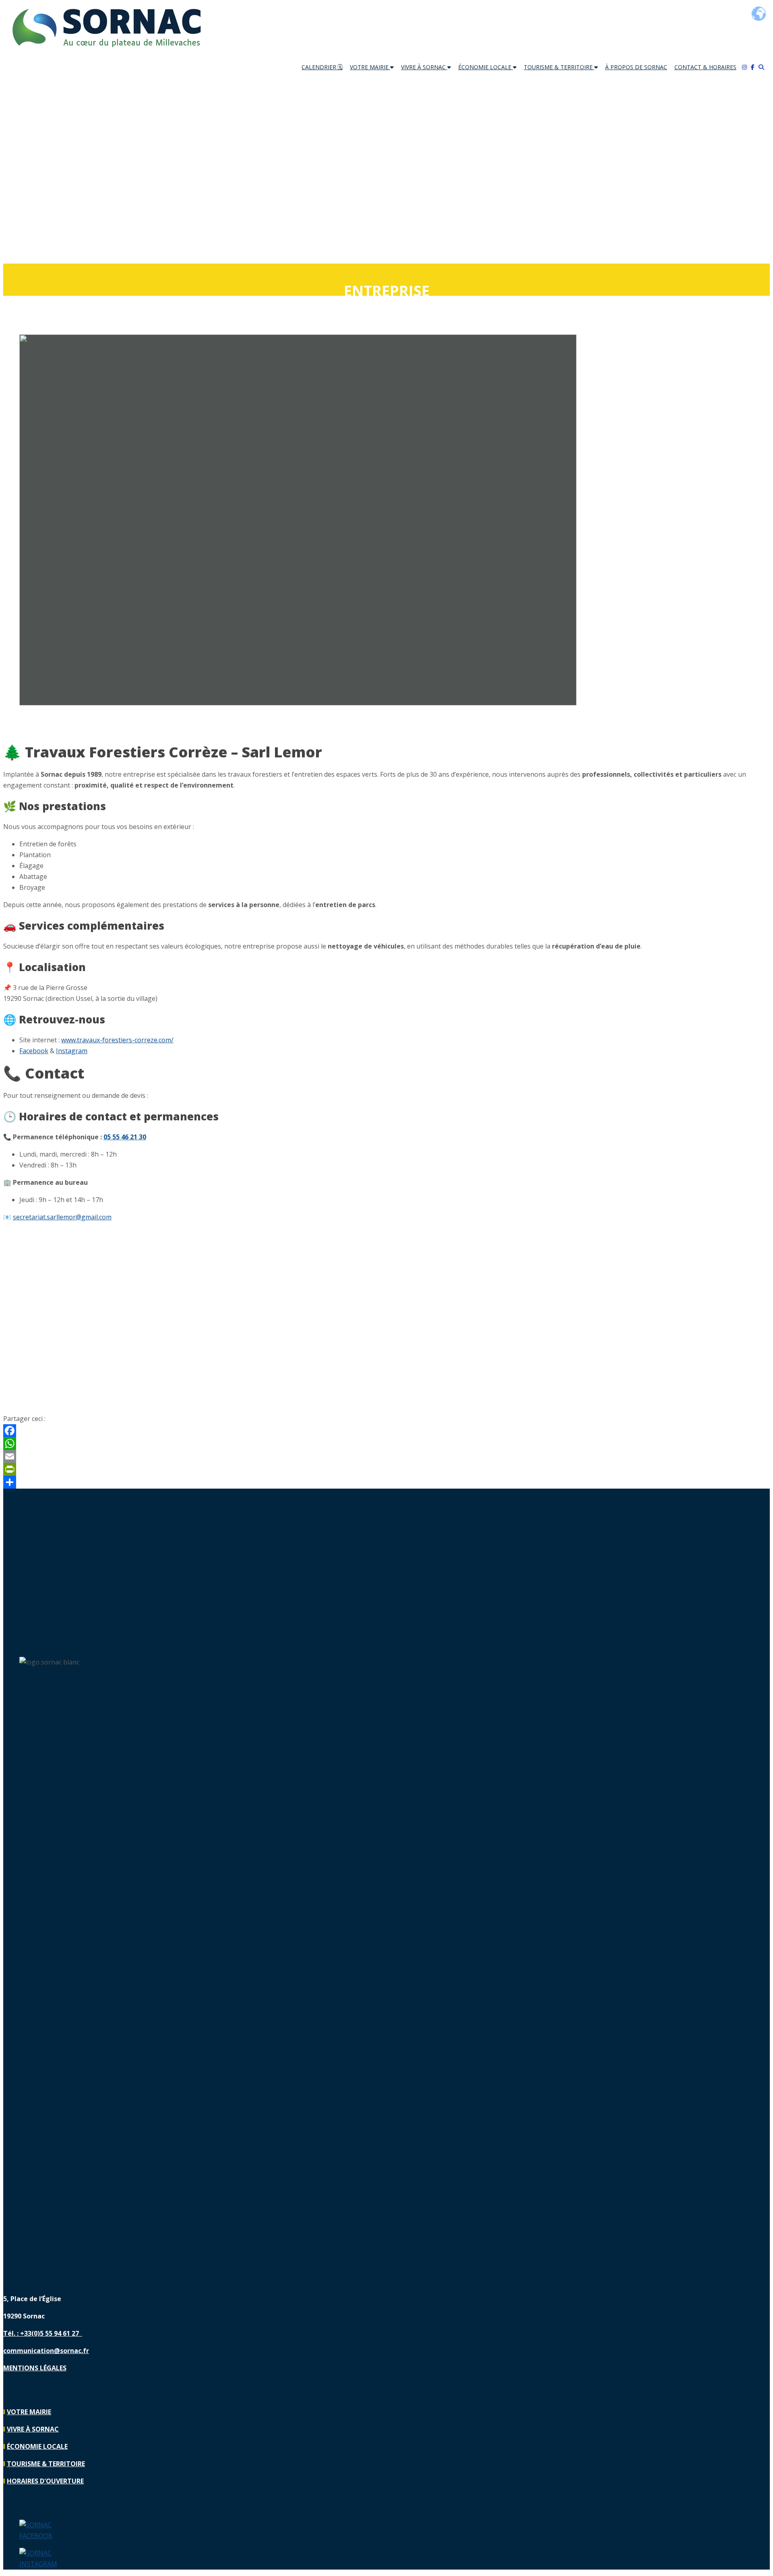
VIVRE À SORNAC (424, 67)
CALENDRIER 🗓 (322, 67)
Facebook (34, 1051)
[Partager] (386, 1482)
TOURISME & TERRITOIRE (559, 67)
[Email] (386, 1456)
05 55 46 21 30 (125, 1137)
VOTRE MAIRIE (370, 67)
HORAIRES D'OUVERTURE (45, 2481)
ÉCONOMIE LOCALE (486, 67)
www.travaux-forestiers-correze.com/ (117, 1040)
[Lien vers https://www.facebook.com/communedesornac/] (755, 67)
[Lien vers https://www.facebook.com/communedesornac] (41, 2536)
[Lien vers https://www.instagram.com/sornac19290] (41, 2564)
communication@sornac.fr (46, 2351)
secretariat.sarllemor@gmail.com (62, 1217)
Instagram (72, 1051)
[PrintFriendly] (386, 1469)
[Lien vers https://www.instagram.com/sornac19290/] (746, 67)
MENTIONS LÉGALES (35, 2368)
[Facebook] (386, 1431)
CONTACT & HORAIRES (705, 67)
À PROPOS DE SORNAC (636, 67)
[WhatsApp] (386, 1444)
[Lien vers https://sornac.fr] (106, 51)
